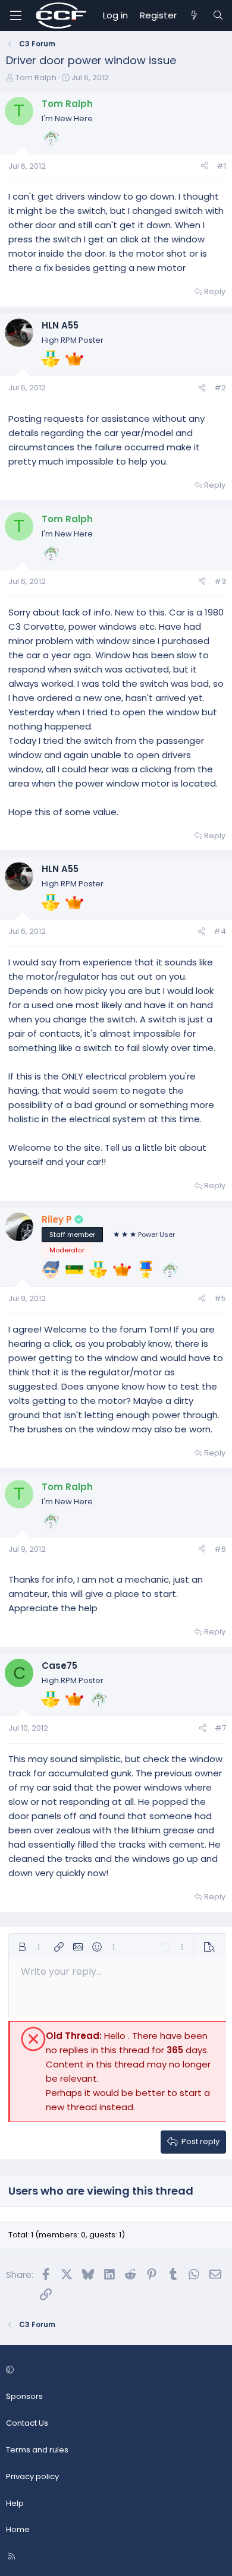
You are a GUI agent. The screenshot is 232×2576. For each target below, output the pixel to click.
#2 (220, 388)
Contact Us (27, 2423)
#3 (220, 581)
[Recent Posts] (194, 15)
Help (15, 2503)
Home (18, 2529)
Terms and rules (37, 2450)
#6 (220, 1549)
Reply (215, 291)
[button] (22, 1947)
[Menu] (15, 15)
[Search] (218, 15)
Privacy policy (32, 2476)
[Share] (204, 167)
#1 (221, 166)
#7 (220, 1728)
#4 (220, 931)
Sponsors (24, 2396)
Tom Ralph (36, 78)
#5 (220, 1298)
